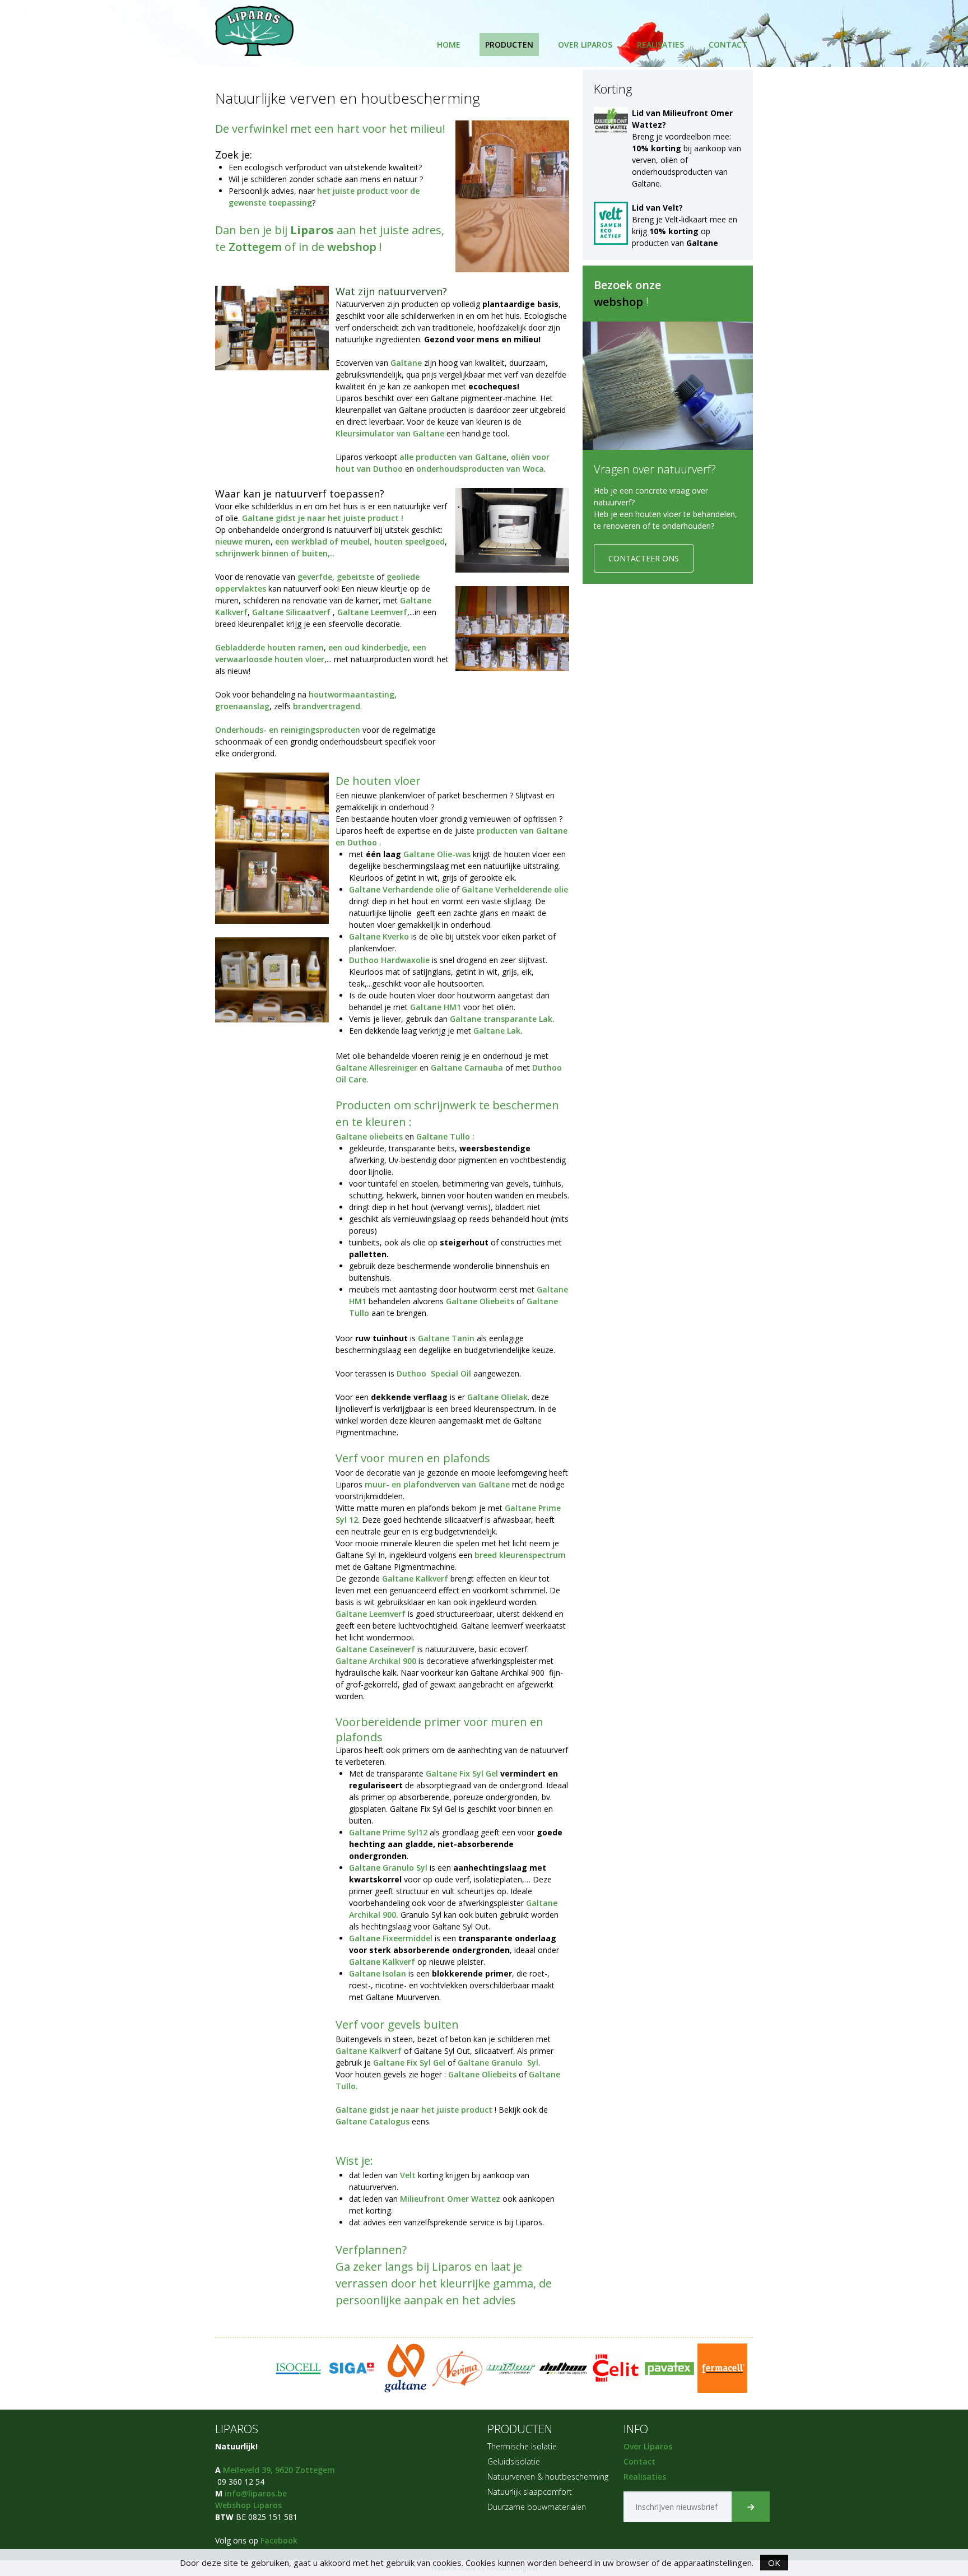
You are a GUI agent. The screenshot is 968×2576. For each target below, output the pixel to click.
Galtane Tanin (447, 1338)
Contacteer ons (644, 558)
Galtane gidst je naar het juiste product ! (323, 518)
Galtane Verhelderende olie (515, 889)
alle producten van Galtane (453, 457)
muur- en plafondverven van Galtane (437, 1484)
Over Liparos (585, 45)
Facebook (279, 2540)
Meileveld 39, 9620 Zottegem (279, 2470)
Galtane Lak (497, 1031)
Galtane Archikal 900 (377, 1661)
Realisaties (660, 45)
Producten (509, 45)
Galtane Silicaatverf (291, 612)
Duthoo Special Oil (434, 1373)
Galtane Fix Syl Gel (462, 1773)
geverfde (315, 577)
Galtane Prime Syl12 (389, 1832)
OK (774, 2563)
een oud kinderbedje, (369, 647)
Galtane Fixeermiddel (392, 1938)
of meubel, (350, 541)
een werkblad (301, 541)
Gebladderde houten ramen (269, 647)
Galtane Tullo (443, 1136)
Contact (728, 45)
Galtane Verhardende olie (400, 889)
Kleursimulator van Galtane (391, 433)
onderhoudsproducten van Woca (480, 469)
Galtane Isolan (379, 1973)
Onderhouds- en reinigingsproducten (288, 730)
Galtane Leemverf (372, 612)
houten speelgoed (409, 541)
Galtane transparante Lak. (502, 1019)
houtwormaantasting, (353, 694)
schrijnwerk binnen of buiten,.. (275, 553)
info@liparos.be (256, 2493)
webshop (352, 247)
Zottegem (257, 247)
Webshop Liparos (248, 2505)
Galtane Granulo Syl (388, 1868)
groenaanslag (242, 706)
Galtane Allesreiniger (376, 1068)
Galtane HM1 (436, 1007)
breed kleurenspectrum (520, 1555)
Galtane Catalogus (374, 2121)
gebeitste (354, 577)
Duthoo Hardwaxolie (389, 960)
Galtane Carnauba (467, 1068)
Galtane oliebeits (369, 1136)
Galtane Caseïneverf (376, 1649)
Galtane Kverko (380, 936)
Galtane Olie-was (437, 854)
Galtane (407, 363)
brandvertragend (327, 706)
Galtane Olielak (497, 1397)
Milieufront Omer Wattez (450, 2199)
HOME (449, 45)
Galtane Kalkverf (415, 1578)
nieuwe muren (243, 541)
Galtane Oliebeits (480, 1301)
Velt (408, 2175)
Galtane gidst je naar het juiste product (414, 2110)
